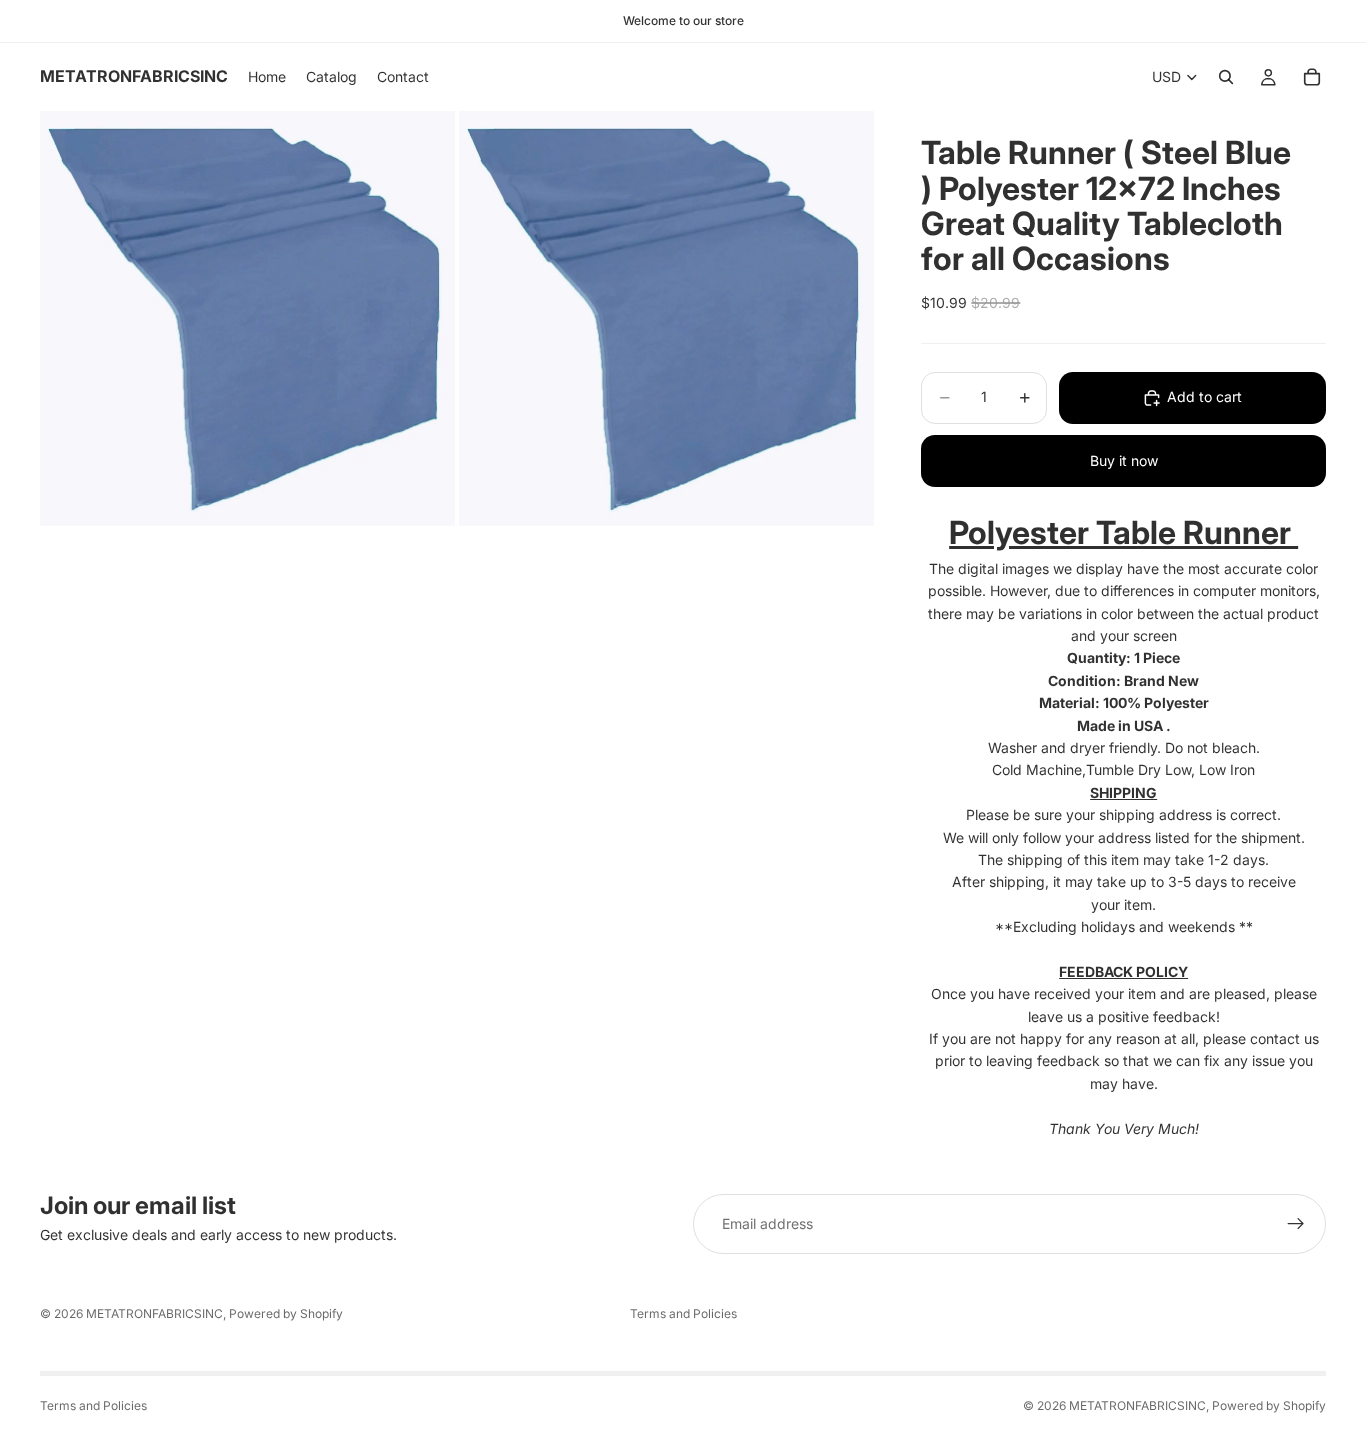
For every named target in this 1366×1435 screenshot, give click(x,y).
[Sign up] (1296, 1224)
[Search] (1226, 77)
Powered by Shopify (286, 1313)
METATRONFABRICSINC (154, 1313)
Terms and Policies (683, 1313)
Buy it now (1124, 460)
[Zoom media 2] (666, 318)
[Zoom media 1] (247, 318)
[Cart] (1312, 77)
